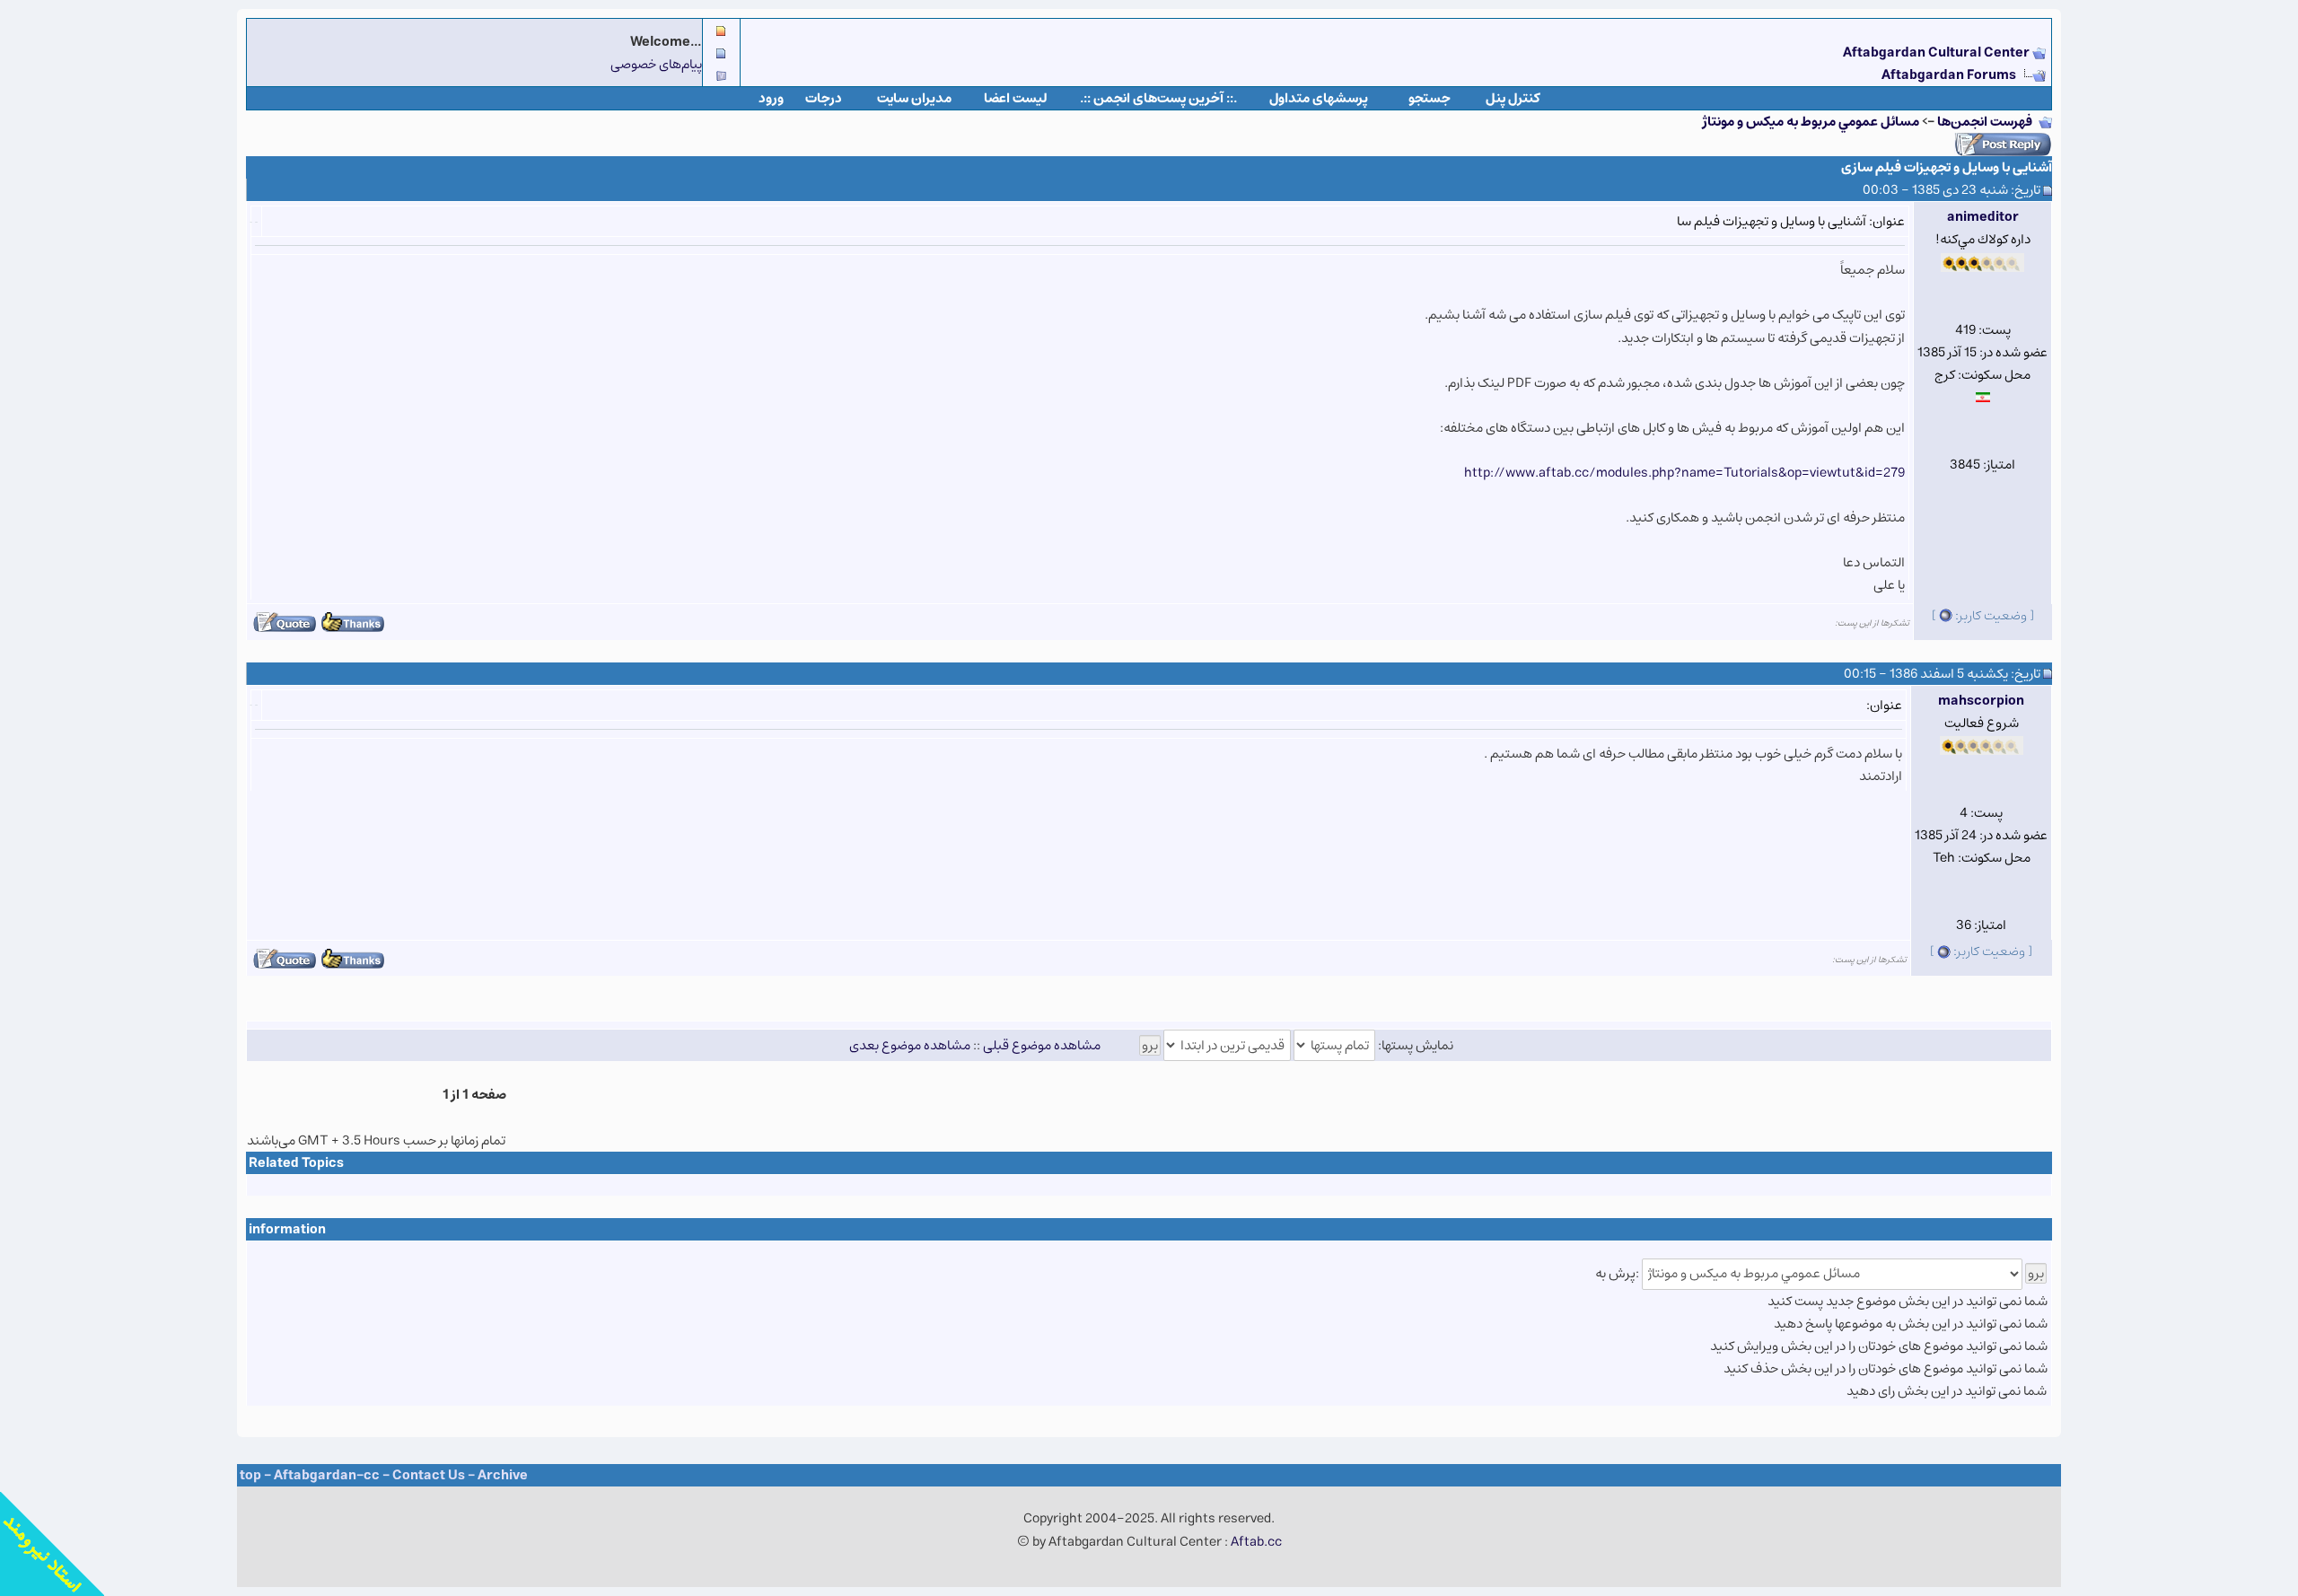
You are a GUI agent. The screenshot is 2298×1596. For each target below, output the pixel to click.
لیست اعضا (1016, 98)
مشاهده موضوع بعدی (910, 1045)
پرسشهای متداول (1319, 98)
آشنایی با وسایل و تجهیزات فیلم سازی (1947, 167)
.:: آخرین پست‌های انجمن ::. (1158, 98)
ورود (771, 98)
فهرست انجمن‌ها (1985, 122)
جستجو (1430, 98)
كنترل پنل (1513, 98)
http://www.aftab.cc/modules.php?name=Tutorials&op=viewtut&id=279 (1684, 473)
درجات (824, 98)
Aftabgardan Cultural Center (1938, 53)
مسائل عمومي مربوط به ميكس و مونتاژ (1811, 122)
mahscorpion (1981, 701)
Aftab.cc (1256, 1542)
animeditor (1983, 217)
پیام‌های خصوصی (656, 64)
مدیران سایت (914, 98)
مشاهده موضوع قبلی (1042, 1045)
